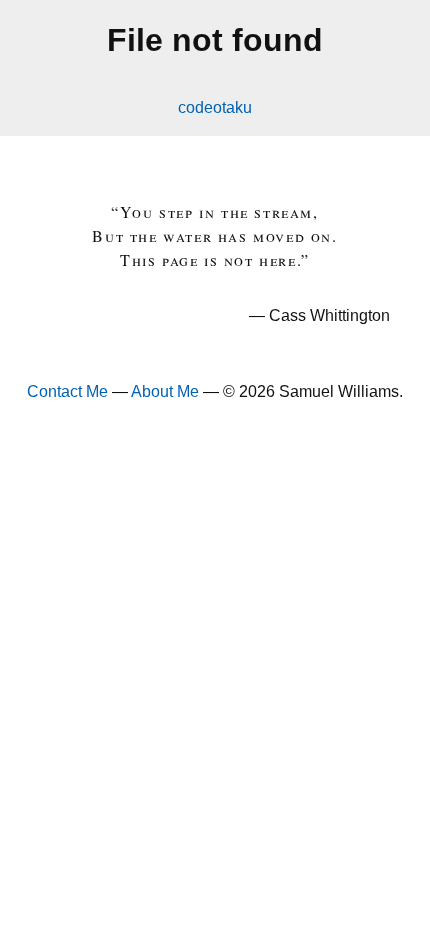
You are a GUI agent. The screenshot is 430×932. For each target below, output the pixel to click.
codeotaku (215, 107)
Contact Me (67, 391)
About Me (165, 391)
